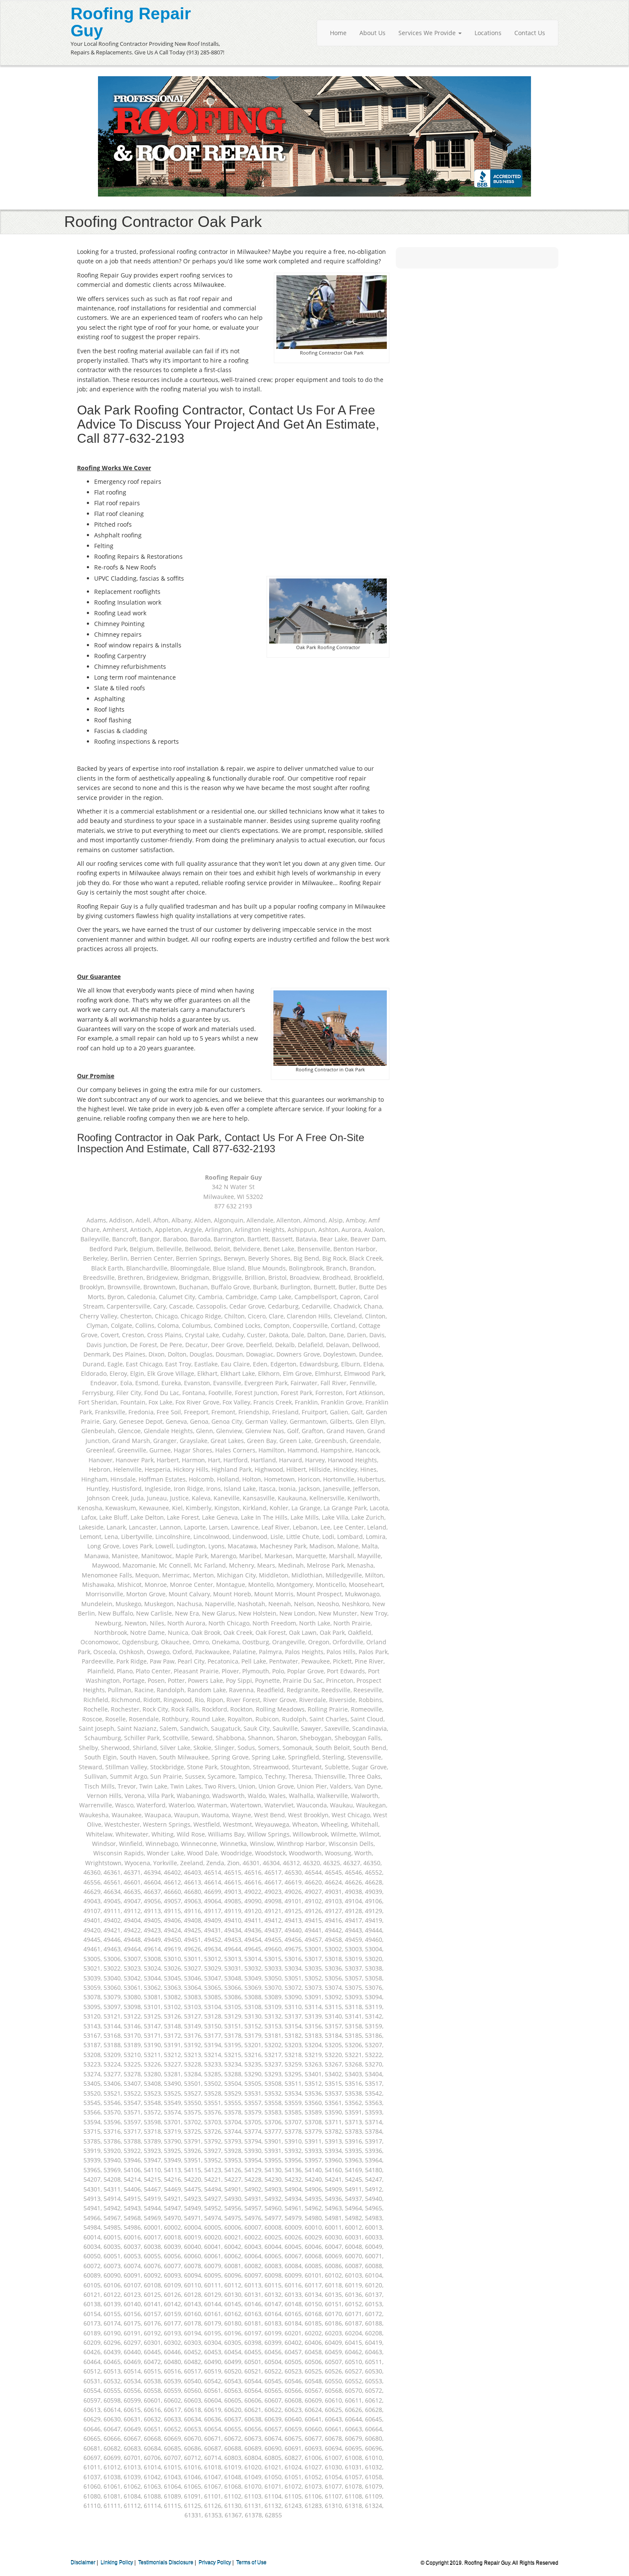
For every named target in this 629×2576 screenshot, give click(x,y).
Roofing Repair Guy (131, 22)
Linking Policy (117, 2563)
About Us (372, 33)
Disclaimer (83, 2563)
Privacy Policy (215, 2563)
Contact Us (530, 33)
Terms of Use (251, 2563)
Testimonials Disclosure (166, 2563)
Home (338, 33)
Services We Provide (428, 33)
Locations (488, 33)
